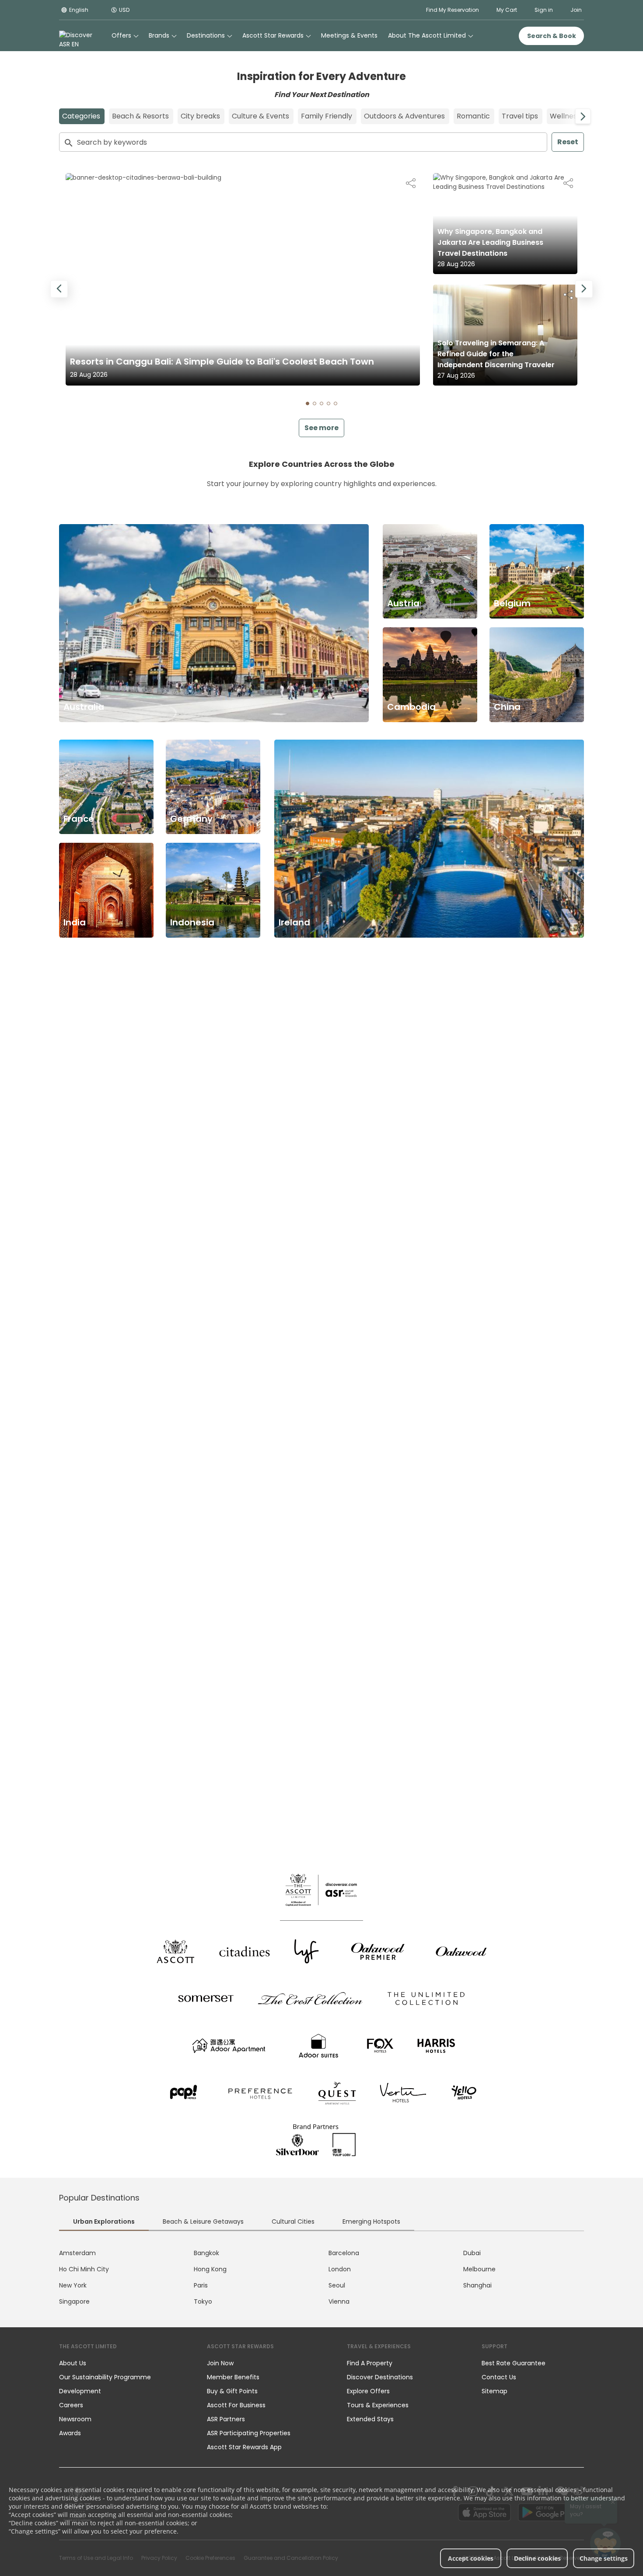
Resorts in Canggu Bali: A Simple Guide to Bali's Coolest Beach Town (222, 362)
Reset (568, 142)
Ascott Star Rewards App (244, 2447)
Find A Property (370, 2363)
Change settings (604, 2558)
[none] (124, 2363)
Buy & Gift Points (232, 2391)
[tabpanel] (321, 2277)
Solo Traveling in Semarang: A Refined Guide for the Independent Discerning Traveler (496, 354)
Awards (70, 2433)
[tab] (308, 403)
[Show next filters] (583, 116)
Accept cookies (471, 2558)
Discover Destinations (380, 2377)
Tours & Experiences (379, 2405)
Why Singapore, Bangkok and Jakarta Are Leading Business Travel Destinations (490, 242)
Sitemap (494, 2391)
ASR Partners (226, 2419)
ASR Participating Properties (249, 2433)
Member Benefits (233, 2377)
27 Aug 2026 (456, 375)
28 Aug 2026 (89, 375)
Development (80, 2391)
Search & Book (552, 36)
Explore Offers (368, 2391)
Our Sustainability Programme (105, 2377)
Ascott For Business (236, 2405)
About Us (73, 2363)
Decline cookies (537, 2558)
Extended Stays (370, 2419)
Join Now (220, 2363)
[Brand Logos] (175, 1951)
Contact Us (499, 2377)
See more (321, 428)
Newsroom (75, 2419)
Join (576, 10)
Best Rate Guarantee (514, 2363)
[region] (321, 290)
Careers (71, 2405)
